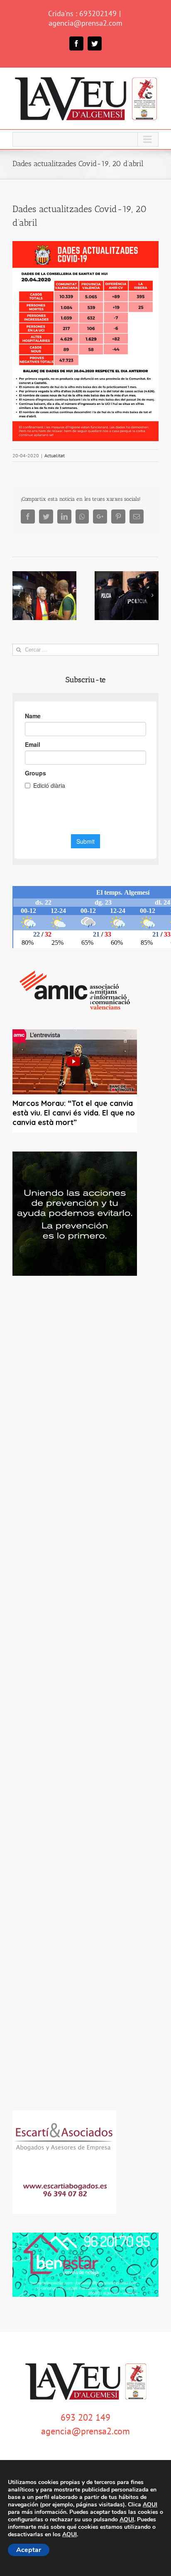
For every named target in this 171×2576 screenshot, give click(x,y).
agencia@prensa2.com (85, 23)
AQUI (150, 2505)
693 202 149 (85, 2417)
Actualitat (55, 455)
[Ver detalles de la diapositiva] (75, 1214)
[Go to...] (85, 139)
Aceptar (29, 2550)
